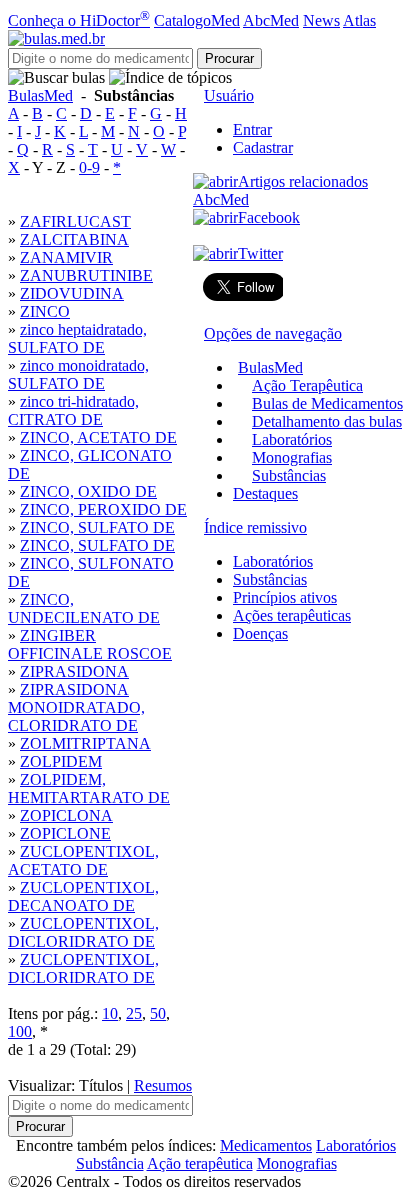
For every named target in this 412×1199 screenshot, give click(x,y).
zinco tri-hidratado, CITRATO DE (73, 410)
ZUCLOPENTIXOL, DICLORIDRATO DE (83, 932)
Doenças (260, 633)
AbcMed (271, 20)
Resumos (163, 1085)
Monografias (292, 457)
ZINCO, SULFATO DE (97, 527)
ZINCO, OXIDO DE (88, 491)
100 (20, 1031)
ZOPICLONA (66, 815)
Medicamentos (266, 1145)
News (321, 20)
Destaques (265, 493)
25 (134, 1013)
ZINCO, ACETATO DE (98, 437)
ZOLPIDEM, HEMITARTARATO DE (89, 788)
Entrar (252, 129)
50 (158, 1013)
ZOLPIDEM (61, 761)
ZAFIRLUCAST (75, 221)
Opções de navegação (273, 333)
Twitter (260, 253)
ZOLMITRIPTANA (85, 743)
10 (110, 1013)
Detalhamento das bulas (327, 421)
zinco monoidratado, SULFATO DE (78, 374)
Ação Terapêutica (307, 385)
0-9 (89, 167)
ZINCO (45, 311)
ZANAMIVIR (66, 257)
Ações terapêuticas (292, 615)
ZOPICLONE (65, 833)
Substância (110, 1163)
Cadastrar (263, 147)
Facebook (269, 217)
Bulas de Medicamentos (327, 403)
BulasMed (40, 95)
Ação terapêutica (200, 1163)
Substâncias (289, 475)
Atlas (359, 20)
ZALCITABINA (74, 239)
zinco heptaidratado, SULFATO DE (77, 338)
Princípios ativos (285, 597)
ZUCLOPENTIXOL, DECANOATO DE (83, 896)
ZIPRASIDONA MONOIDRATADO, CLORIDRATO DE (76, 707)
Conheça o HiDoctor (79, 20)
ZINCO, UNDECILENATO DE (84, 608)
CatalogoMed (197, 20)
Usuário (229, 95)
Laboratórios (292, 439)
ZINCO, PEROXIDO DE (103, 509)
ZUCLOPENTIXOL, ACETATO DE (83, 860)
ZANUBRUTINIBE (86, 275)
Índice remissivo (255, 527)
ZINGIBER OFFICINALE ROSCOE (90, 644)
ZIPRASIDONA (74, 671)
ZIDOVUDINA (72, 293)
